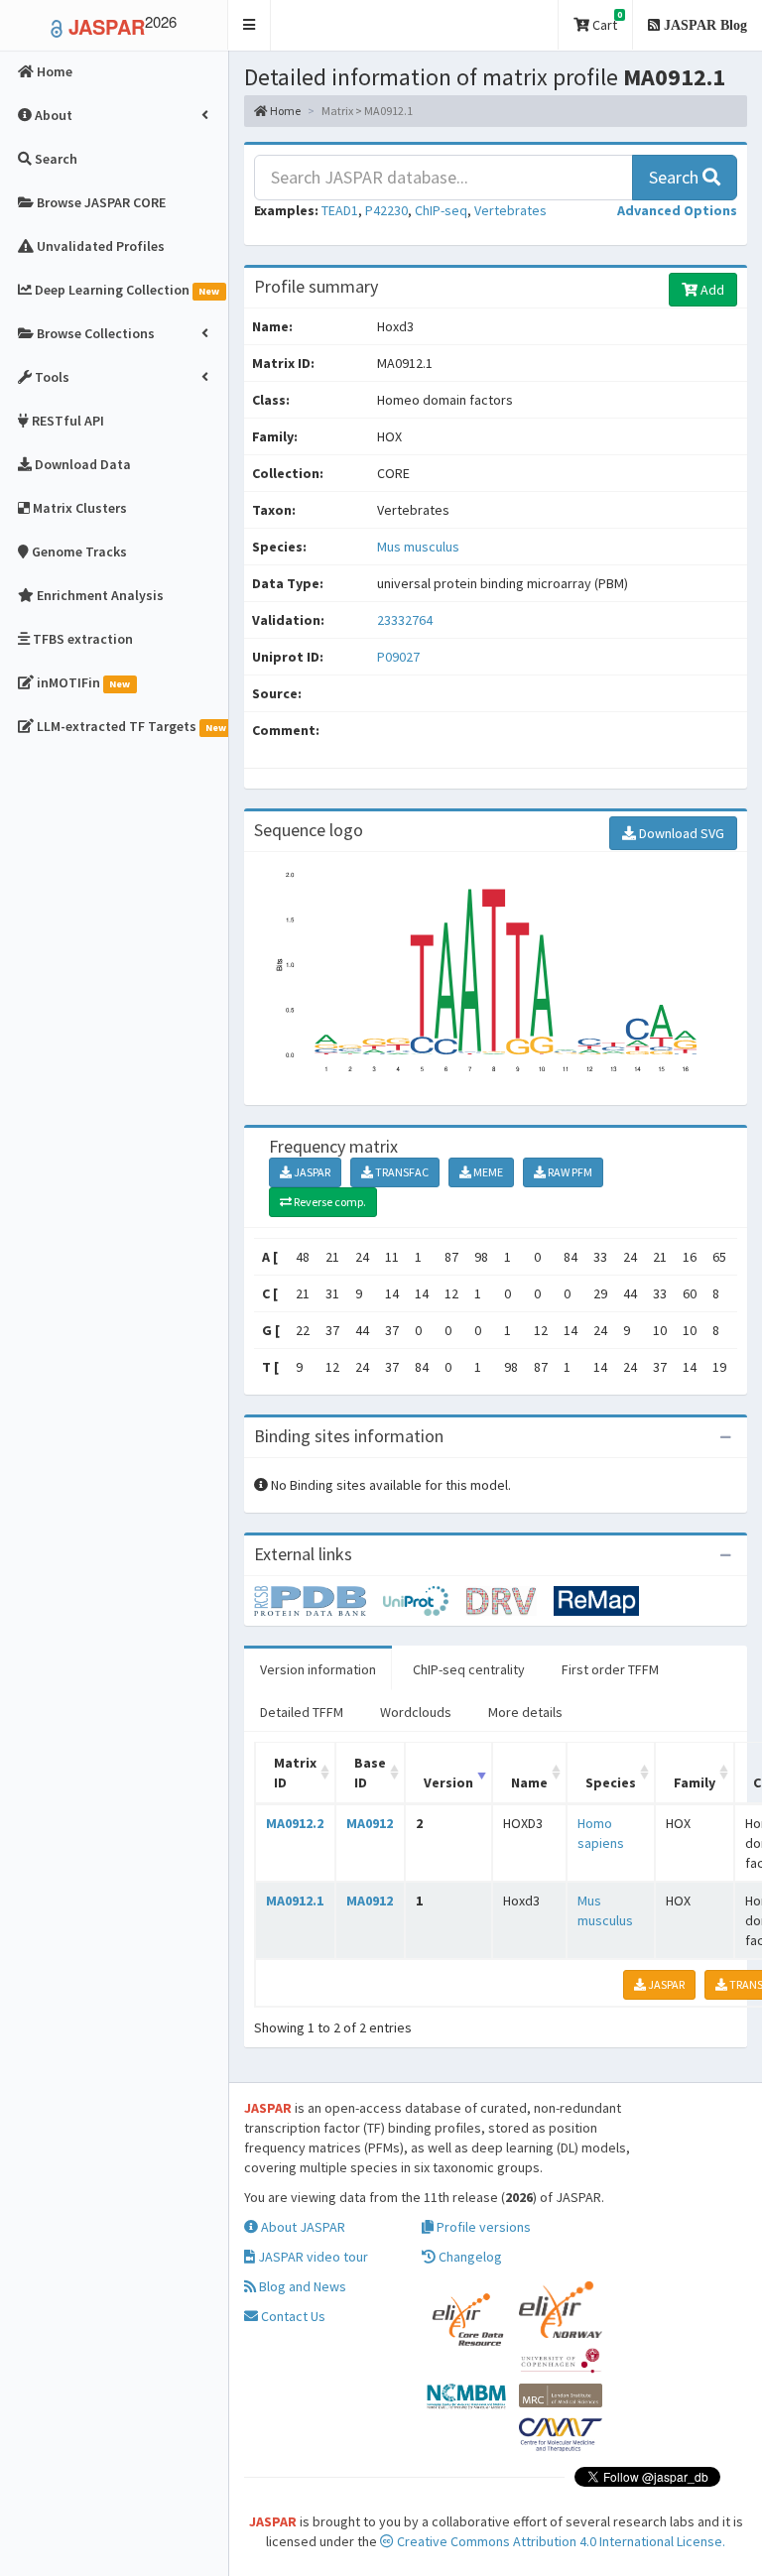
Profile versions (482, 2227)
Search (676, 177)
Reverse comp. (329, 1202)
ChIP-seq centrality (469, 1669)
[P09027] (318, 1599)
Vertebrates (510, 210)
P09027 (400, 657)
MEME (487, 1172)
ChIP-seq (441, 210)
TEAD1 (340, 210)
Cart (606, 21)
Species (611, 1782)
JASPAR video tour (312, 2257)
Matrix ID (295, 1773)
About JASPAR (302, 2227)
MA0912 (370, 1823)
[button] (250, 25)
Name (529, 1782)
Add (711, 290)
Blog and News (301, 2286)
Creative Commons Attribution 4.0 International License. (560, 2541)
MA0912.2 (295, 1823)
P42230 (386, 210)
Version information (318, 1669)
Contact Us (292, 2316)
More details (525, 1712)
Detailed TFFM (302, 1712)
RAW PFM (569, 1172)
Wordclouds (416, 1712)
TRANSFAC (401, 1172)
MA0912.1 (295, 1901)
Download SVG (680, 833)
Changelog (469, 2257)
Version (448, 1782)
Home (284, 111)
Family (695, 1782)
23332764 (405, 620)
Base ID (370, 1773)
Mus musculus (418, 547)
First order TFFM (610, 1669)
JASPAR (311, 1172)
